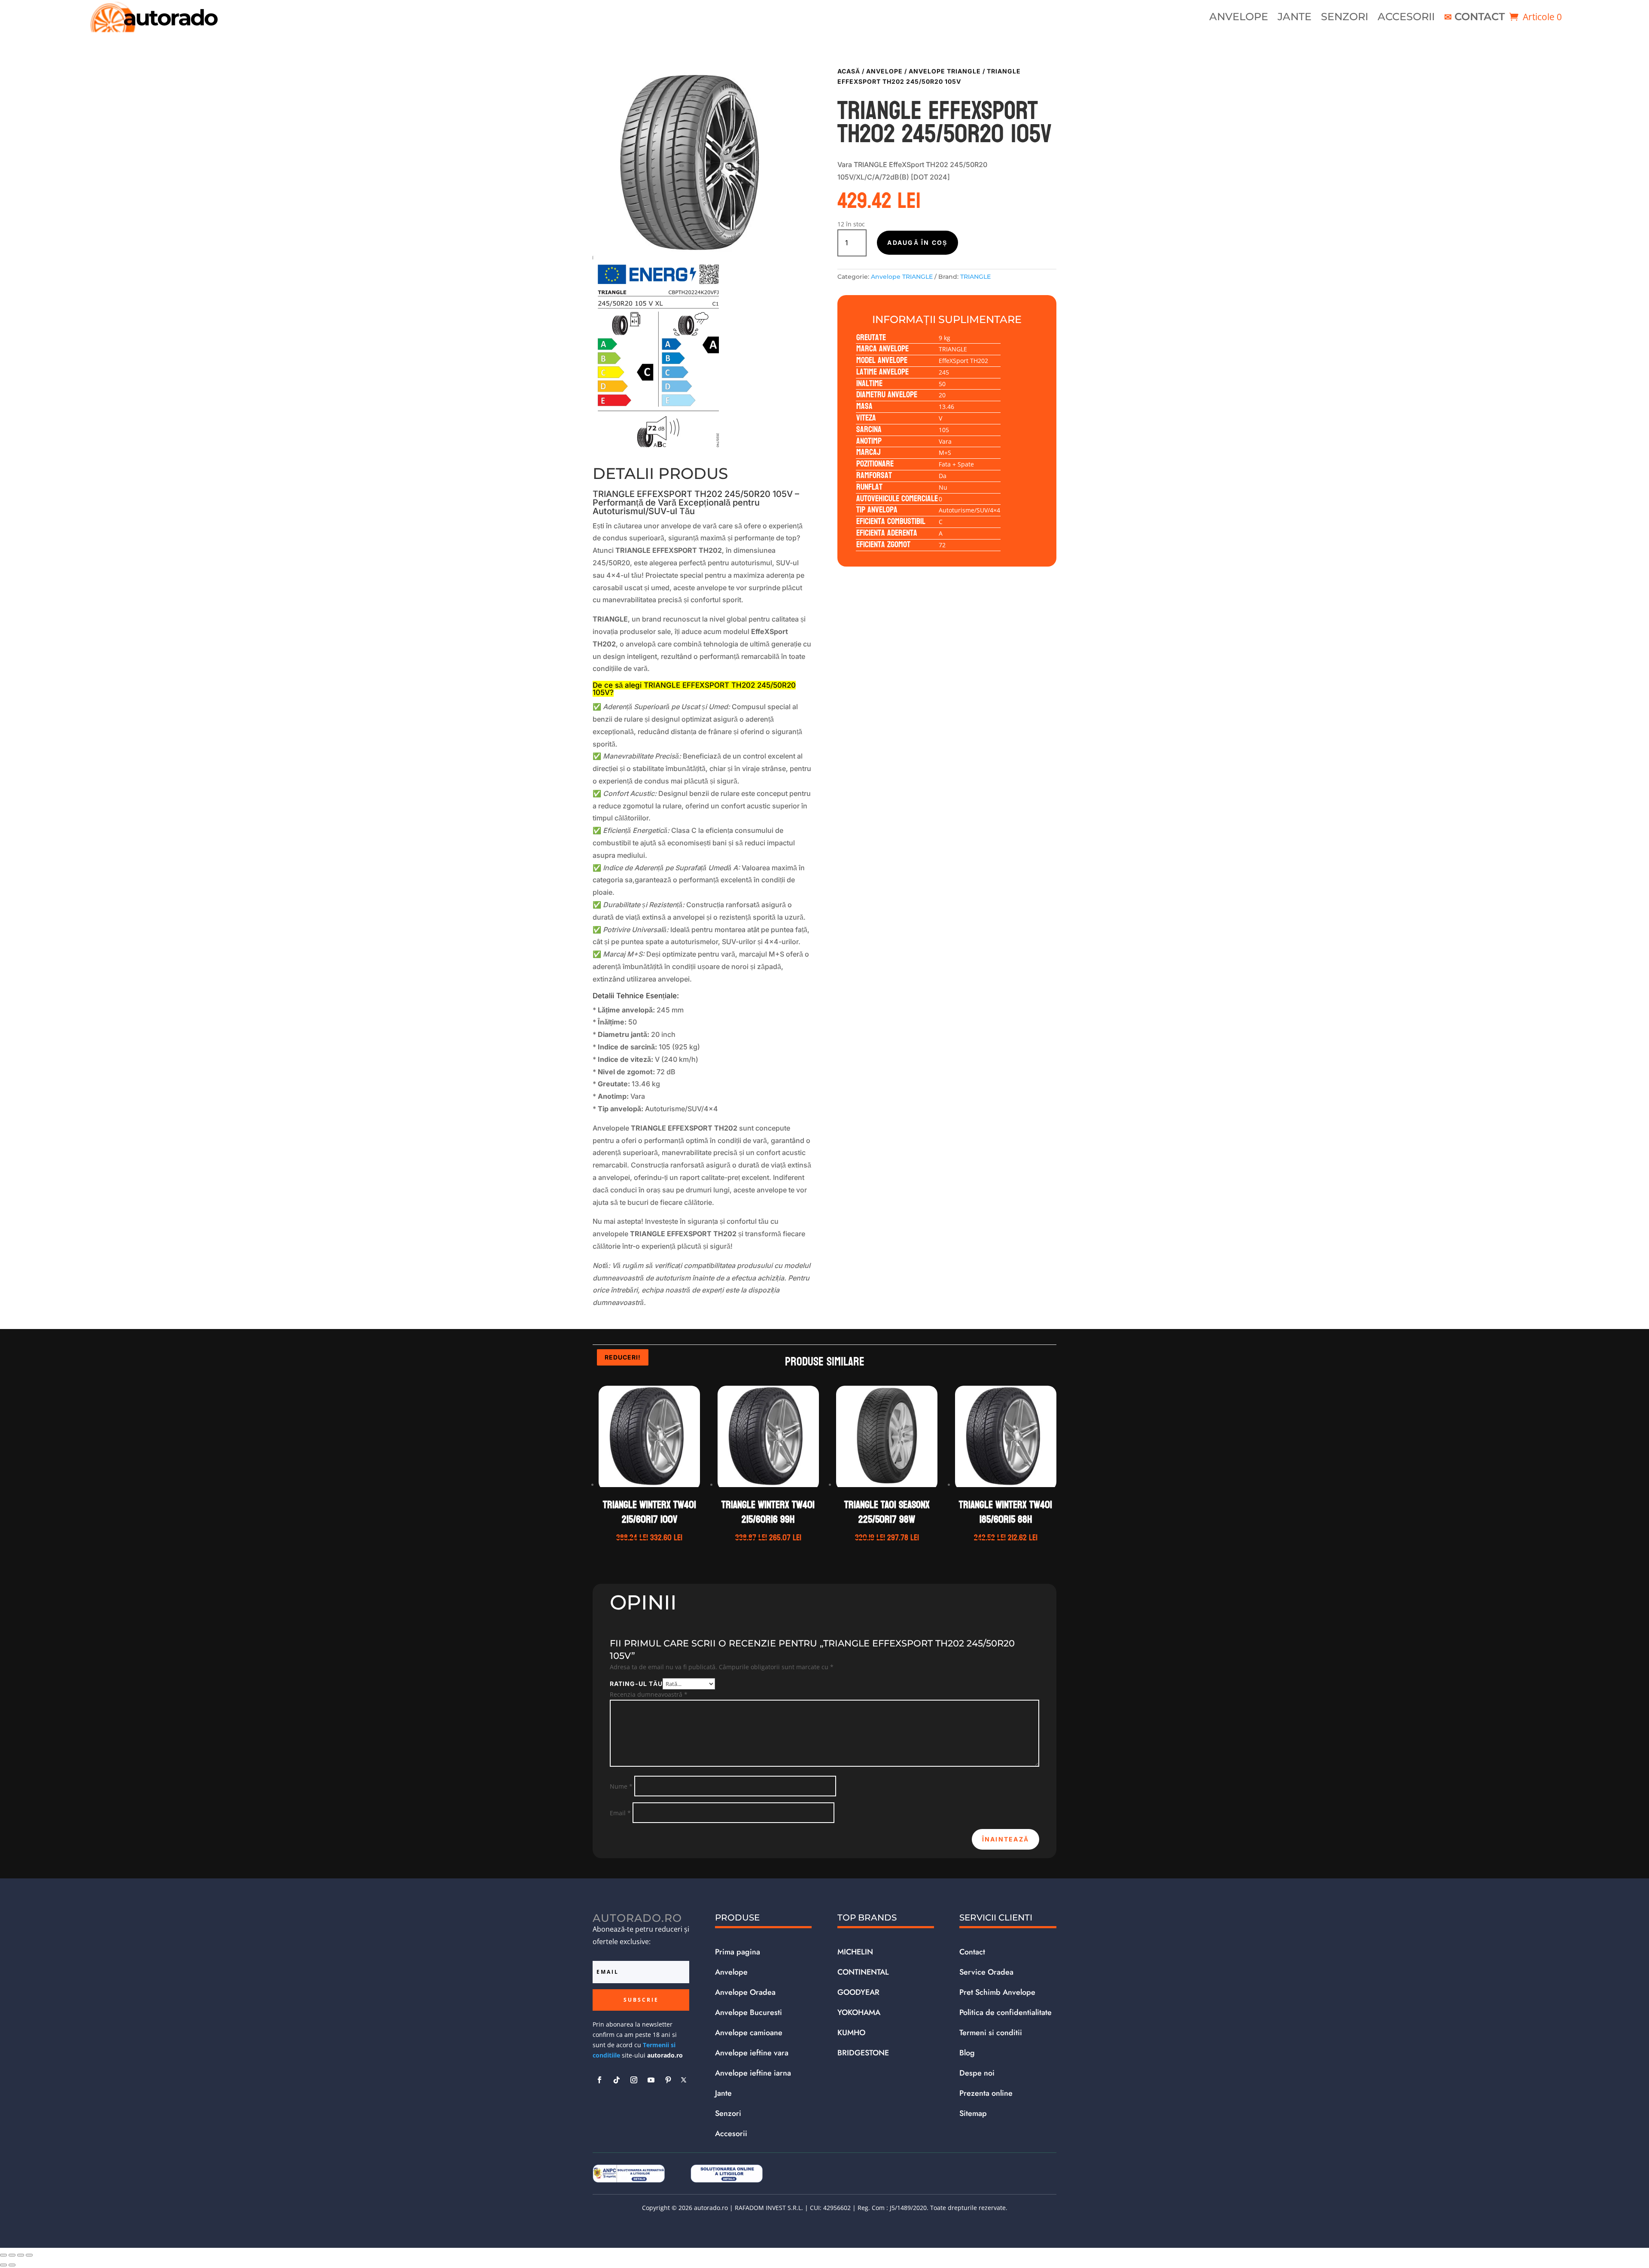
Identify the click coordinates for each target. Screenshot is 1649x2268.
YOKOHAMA (859, 2012)
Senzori (1345, 18)
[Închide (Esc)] (29, 2255)
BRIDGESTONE (863, 2053)
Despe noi (977, 2073)
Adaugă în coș (917, 242)
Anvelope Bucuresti (748, 2012)
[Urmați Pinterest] (668, 2080)
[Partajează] (21, 2255)
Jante (1295, 18)
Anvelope (1239, 18)
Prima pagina (738, 1952)
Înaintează (1006, 1839)
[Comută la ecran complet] (12, 2255)
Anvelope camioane (749, 2033)
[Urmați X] (684, 2080)
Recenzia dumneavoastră (649, 1694)
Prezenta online (986, 2093)
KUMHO (851, 2033)
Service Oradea (986, 1972)
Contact (1480, 18)
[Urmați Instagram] (634, 2080)
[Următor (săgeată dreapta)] (12, 2265)
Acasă (849, 71)
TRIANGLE (975, 277)
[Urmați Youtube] (651, 2080)
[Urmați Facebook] (599, 2080)
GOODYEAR (858, 1992)
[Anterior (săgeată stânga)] (3, 2265)
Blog (967, 2053)
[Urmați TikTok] (617, 2080)
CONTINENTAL (863, 1972)
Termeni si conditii (991, 2033)
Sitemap (973, 2113)
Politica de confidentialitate (1006, 2012)
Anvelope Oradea (745, 1992)
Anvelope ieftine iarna (753, 2073)
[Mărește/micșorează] (3, 2255)
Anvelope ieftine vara (752, 2053)
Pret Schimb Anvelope (997, 1992)
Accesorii (1406, 18)
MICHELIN (855, 1952)
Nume (621, 1786)
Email (620, 1813)
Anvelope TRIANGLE (945, 71)
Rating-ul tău (636, 1684)
